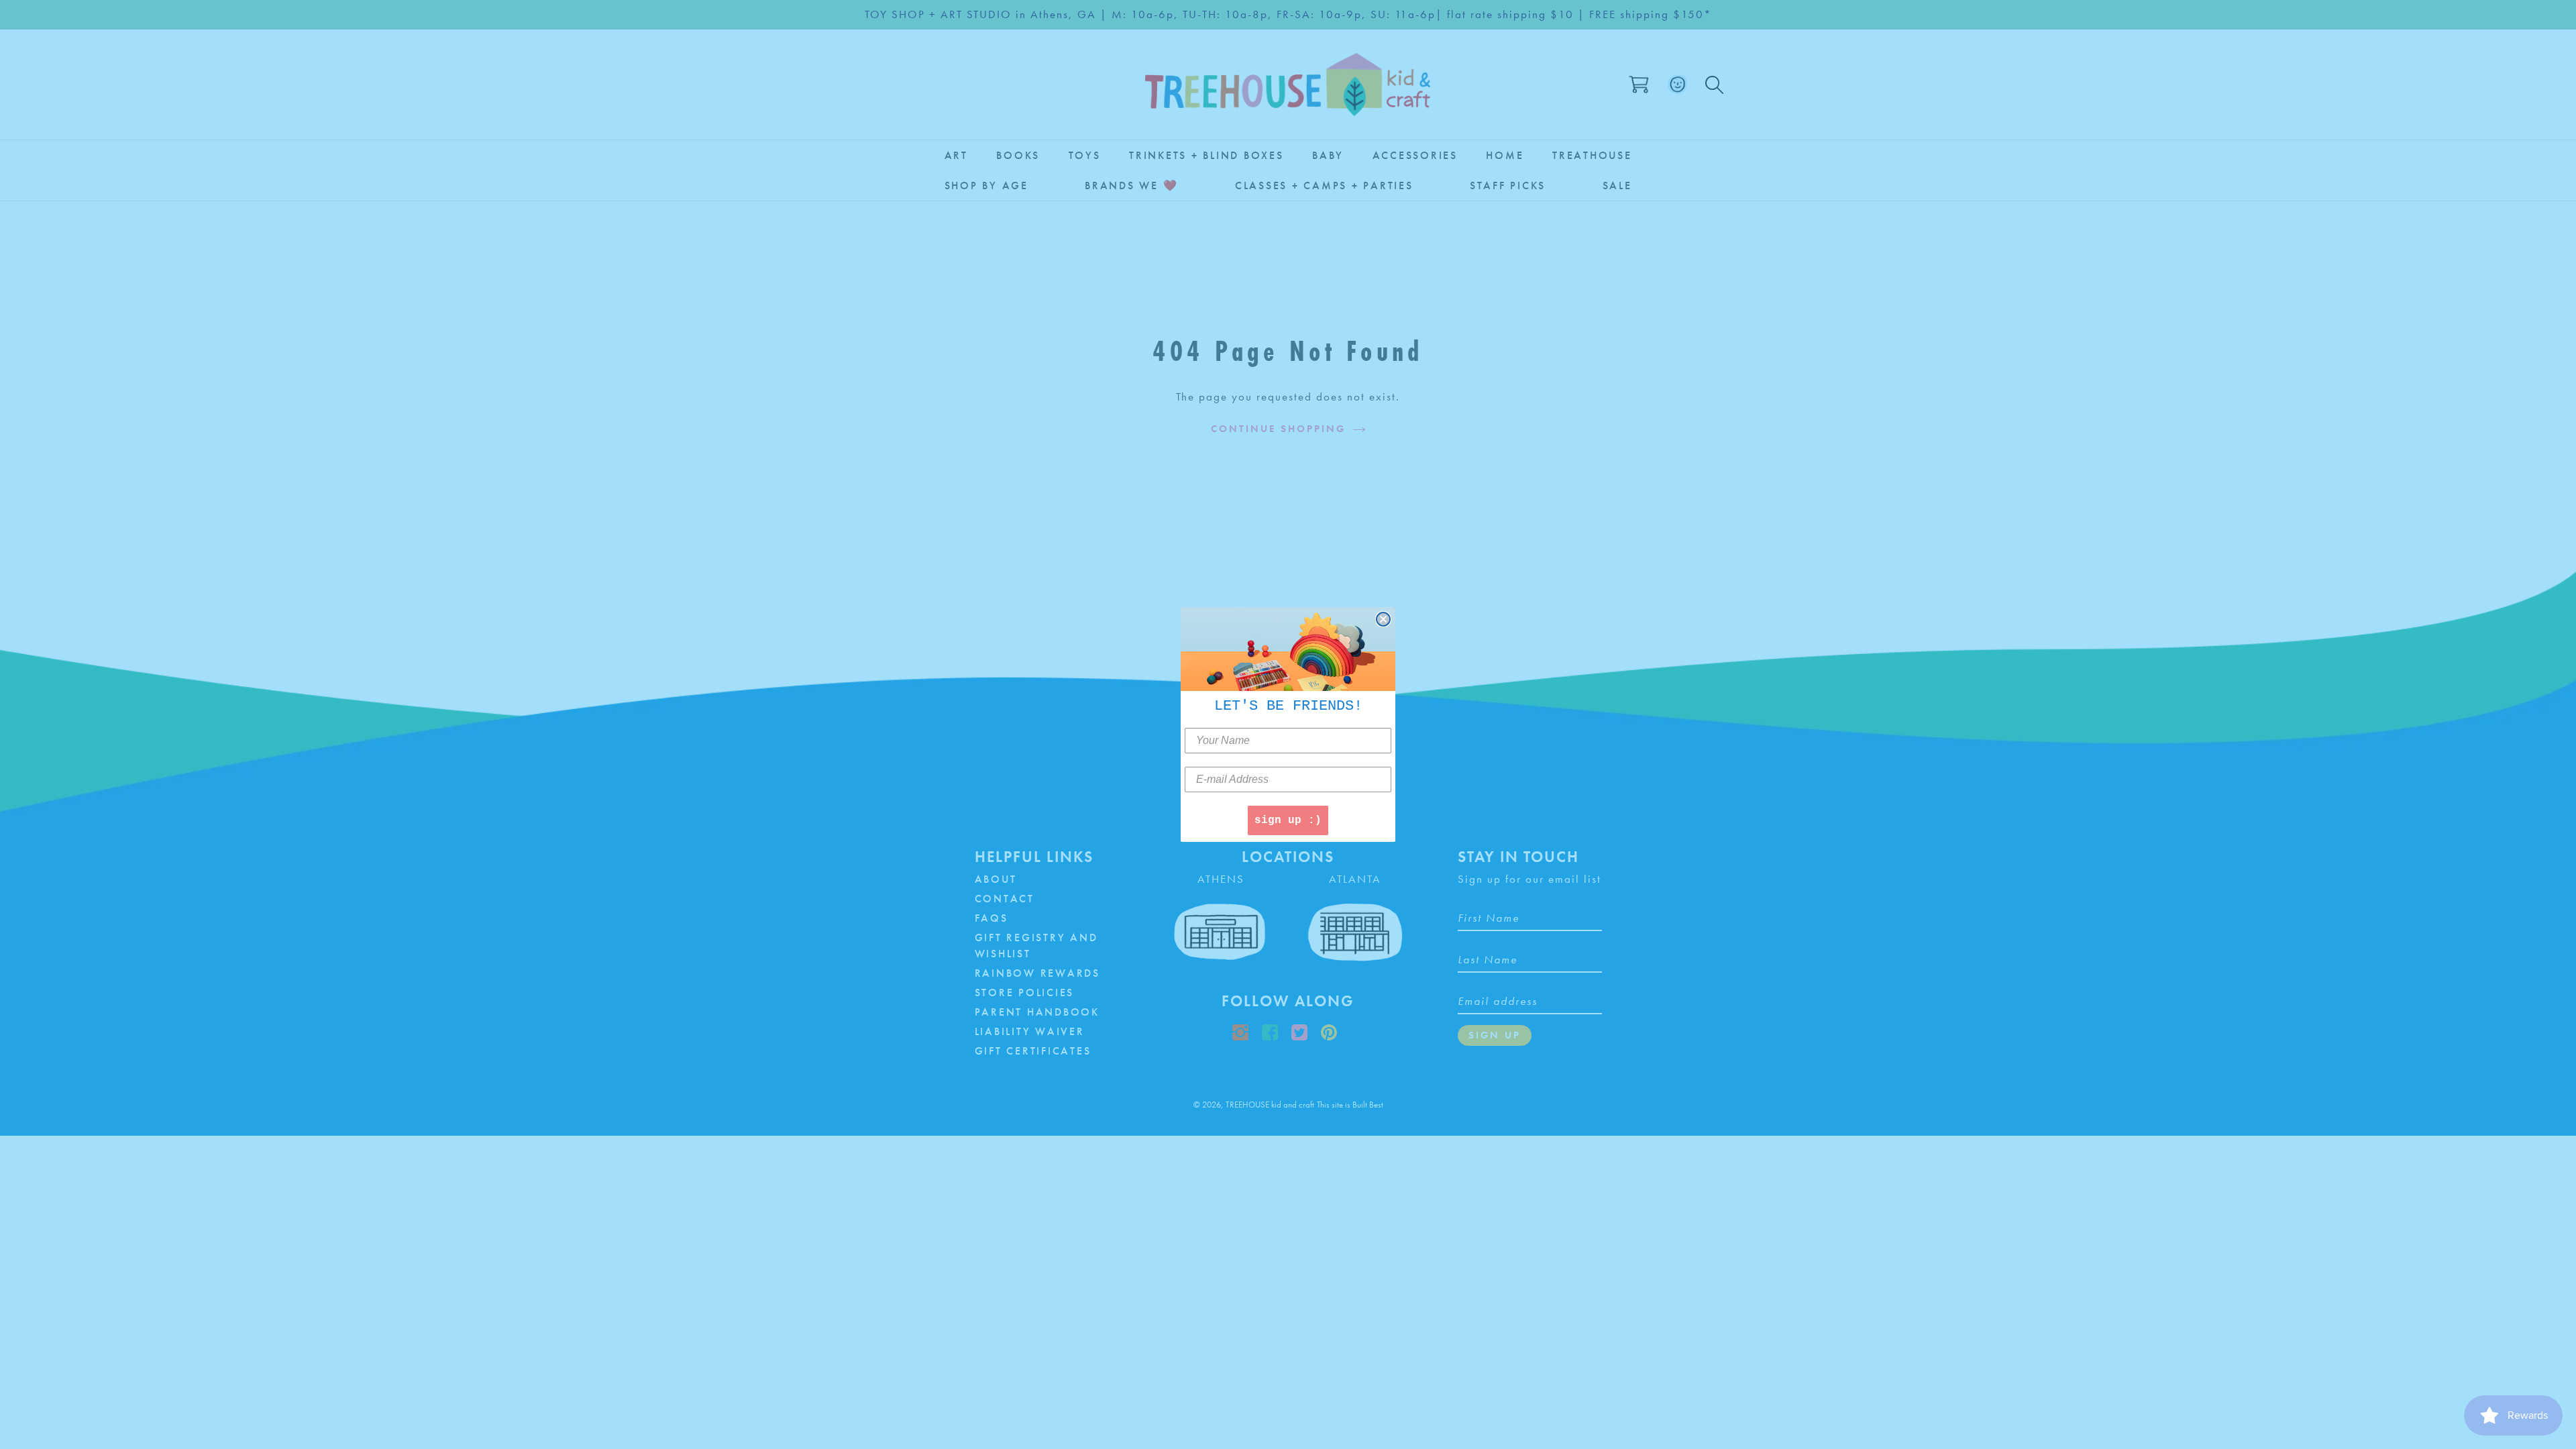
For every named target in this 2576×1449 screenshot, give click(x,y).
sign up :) (1288, 820)
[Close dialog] (1383, 619)
